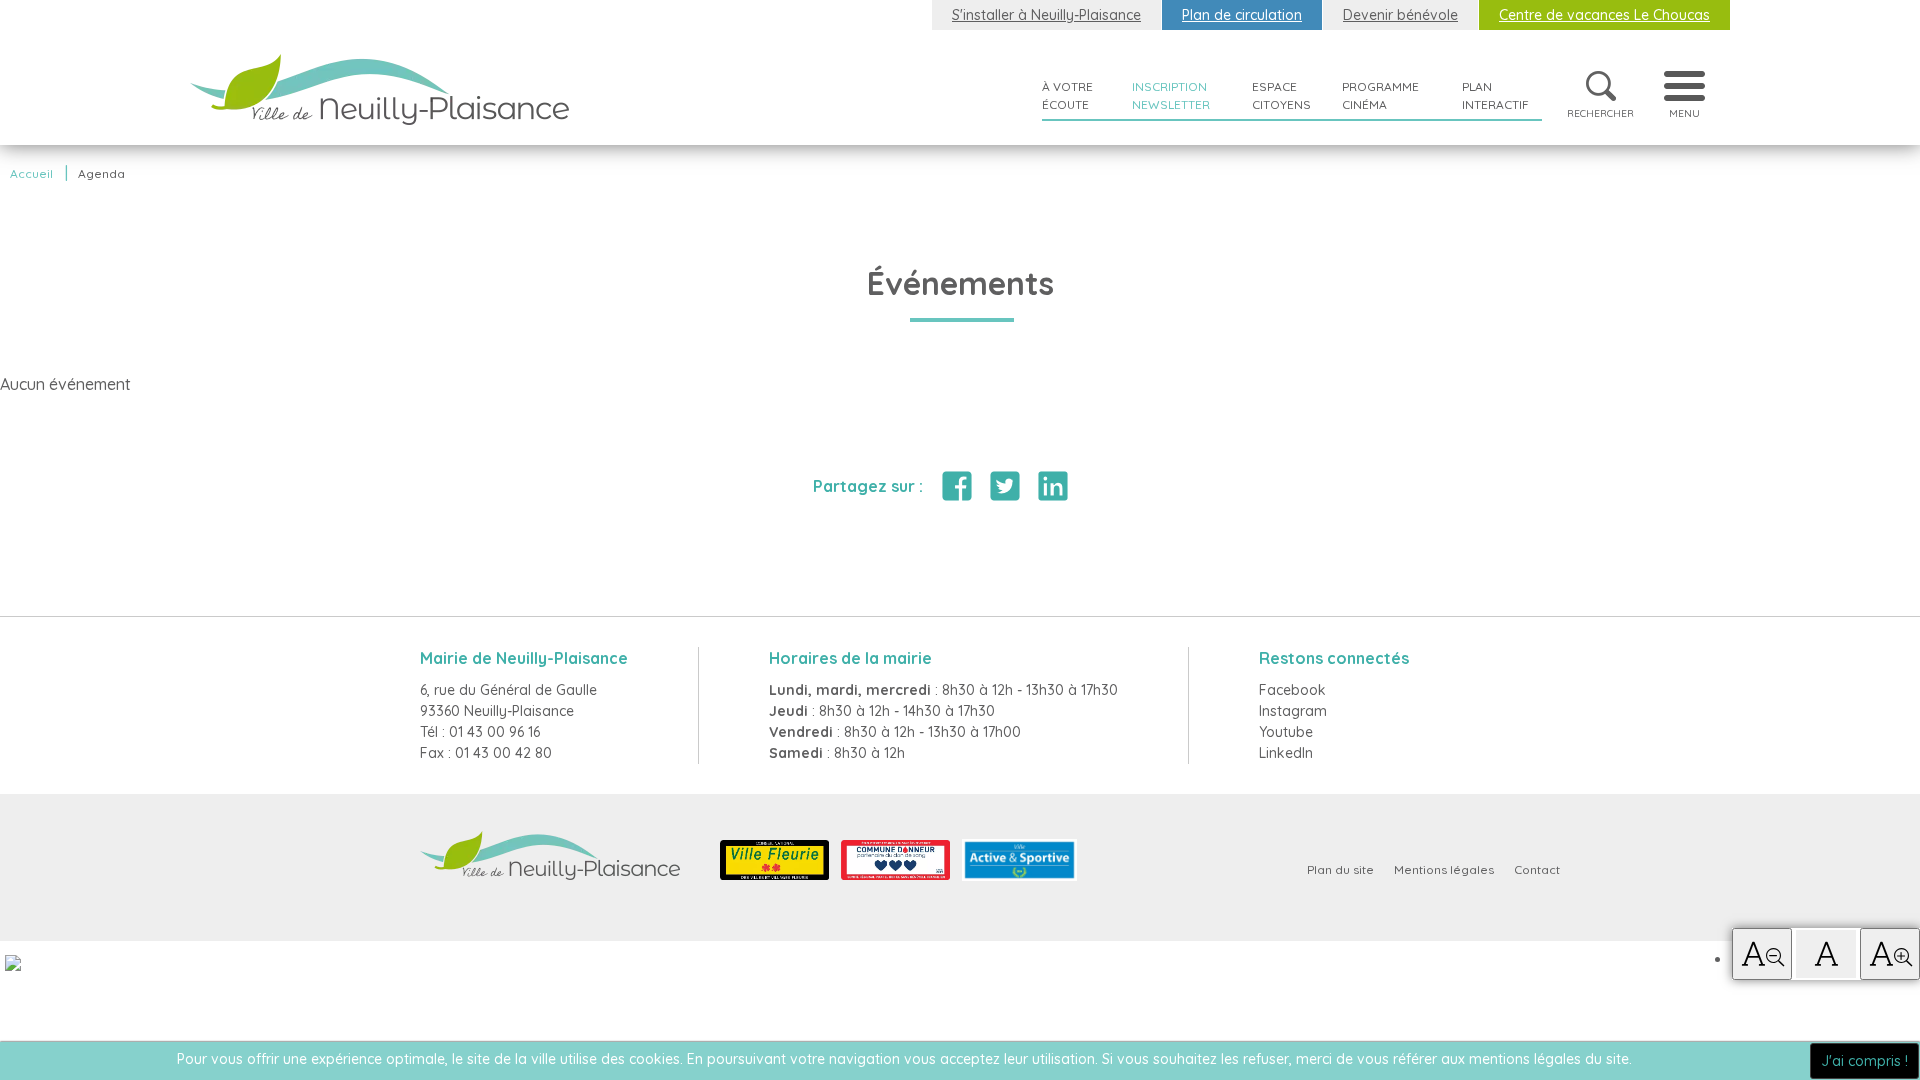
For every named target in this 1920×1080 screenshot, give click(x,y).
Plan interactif (1495, 95)
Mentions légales (1444, 869)
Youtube (1286, 732)
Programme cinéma (1380, 95)
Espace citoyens (1281, 95)
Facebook (1292, 690)
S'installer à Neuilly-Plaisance (1046, 15)
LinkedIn (1286, 753)
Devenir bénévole (1400, 15)
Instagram (1293, 711)
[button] (1762, 954)
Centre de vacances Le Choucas (1604, 15)
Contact (1537, 869)
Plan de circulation (1242, 15)
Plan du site (1340, 869)
